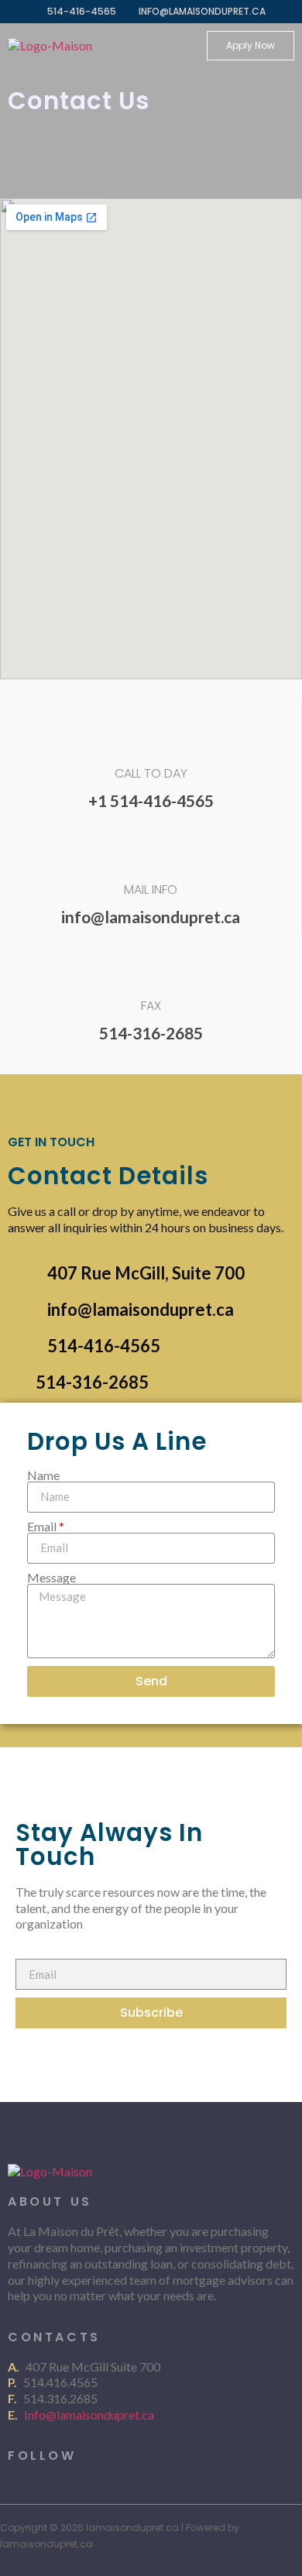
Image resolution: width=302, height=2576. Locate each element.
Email (42, 1527)
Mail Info (151, 890)
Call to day (151, 773)
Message (51, 1578)
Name (43, 1475)
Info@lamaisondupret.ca (90, 2415)
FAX (151, 1006)
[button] (251, 46)
